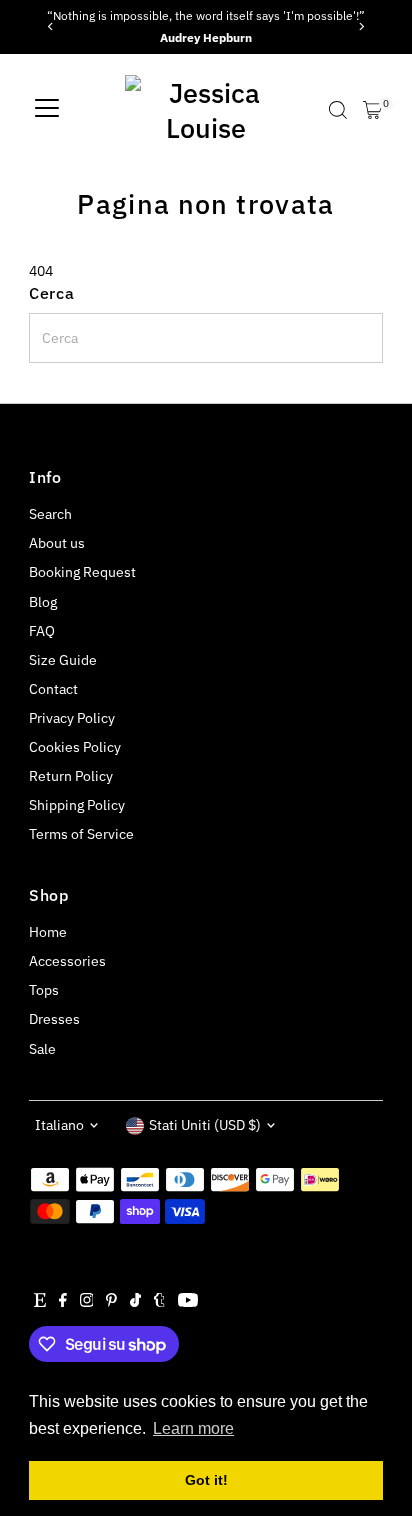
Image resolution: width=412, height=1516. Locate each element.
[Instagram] (87, 1302)
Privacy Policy (72, 718)
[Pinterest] (111, 1302)
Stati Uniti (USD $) (205, 1125)
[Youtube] (188, 1302)
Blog (43, 602)
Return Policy (71, 776)
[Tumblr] (159, 1302)
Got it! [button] (206, 1480)
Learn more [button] (193, 1428)
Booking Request (82, 572)
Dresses (54, 1019)
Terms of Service (81, 834)
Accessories (67, 961)
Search (50, 514)
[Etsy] (40, 1302)
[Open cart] (372, 110)
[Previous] (51, 26)
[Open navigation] (47, 110)
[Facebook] (63, 1302)
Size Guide (63, 660)
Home (48, 932)
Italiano (59, 1125)
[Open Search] (338, 110)
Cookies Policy (75, 747)
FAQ (42, 631)
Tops (44, 990)
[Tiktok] (135, 1302)
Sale (42, 1049)
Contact (53, 689)
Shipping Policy (77, 805)
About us (57, 543)
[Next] (360, 26)
